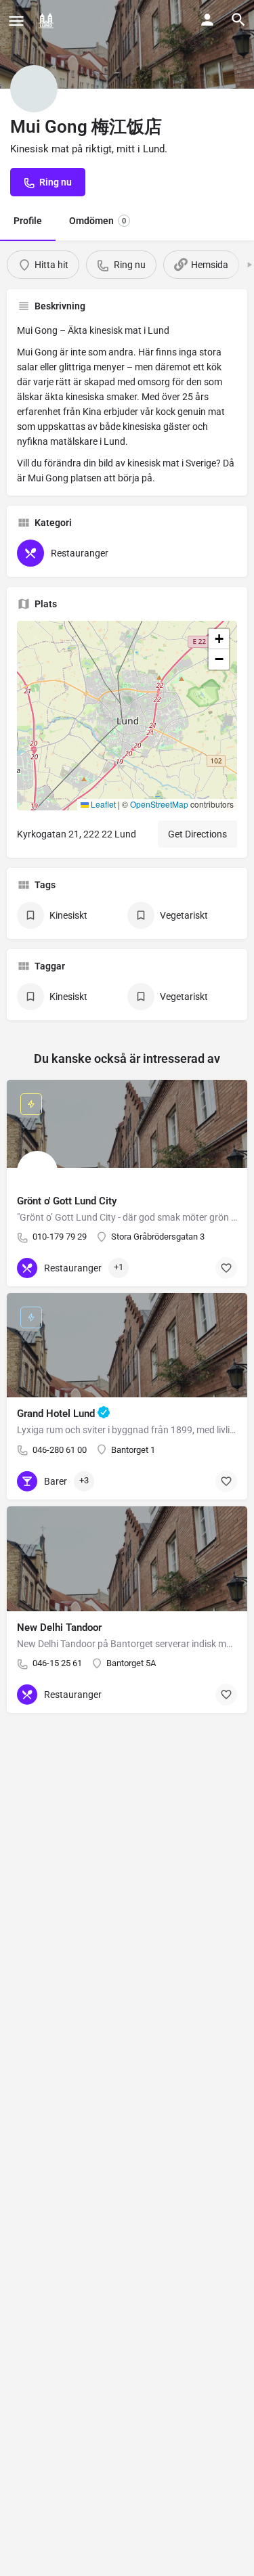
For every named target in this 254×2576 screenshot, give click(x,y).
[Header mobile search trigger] (238, 20)
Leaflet (102, 804)
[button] (127, 716)
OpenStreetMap (159, 804)
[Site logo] (48, 20)
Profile (28, 221)
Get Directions (197, 834)
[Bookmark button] (226, 1268)
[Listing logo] (34, 89)
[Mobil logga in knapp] (207, 20)
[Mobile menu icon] (16, 21)
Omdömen (98, 221)
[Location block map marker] (117, 705)
